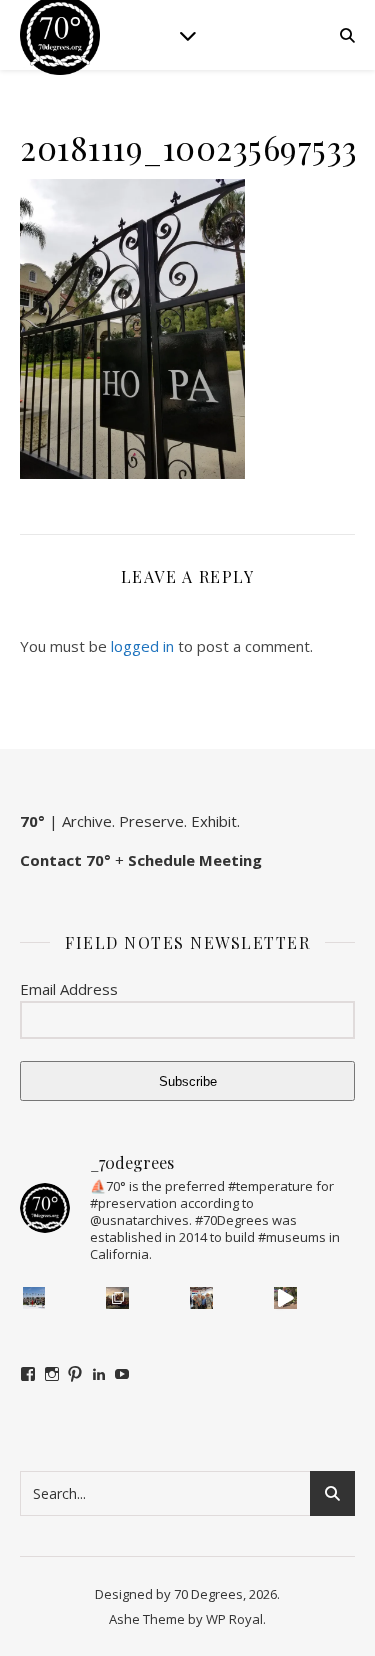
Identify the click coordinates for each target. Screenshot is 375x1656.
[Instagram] (52, 1374)
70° (32, 821)
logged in (142, 646)
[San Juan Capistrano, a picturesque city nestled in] (285, 1298)
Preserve (151, 821)
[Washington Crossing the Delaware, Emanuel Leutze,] (117, 1298)
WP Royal (234, 1619)
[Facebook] (28, 1374)
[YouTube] (122, 1374)
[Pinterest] (75, 1374)
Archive (87, 821)
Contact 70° (65, 860)
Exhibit (214, 821)
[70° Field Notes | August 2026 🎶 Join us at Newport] (34, 1298)
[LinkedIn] (99, 1374)
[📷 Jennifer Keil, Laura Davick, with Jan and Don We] (201, 1298)
